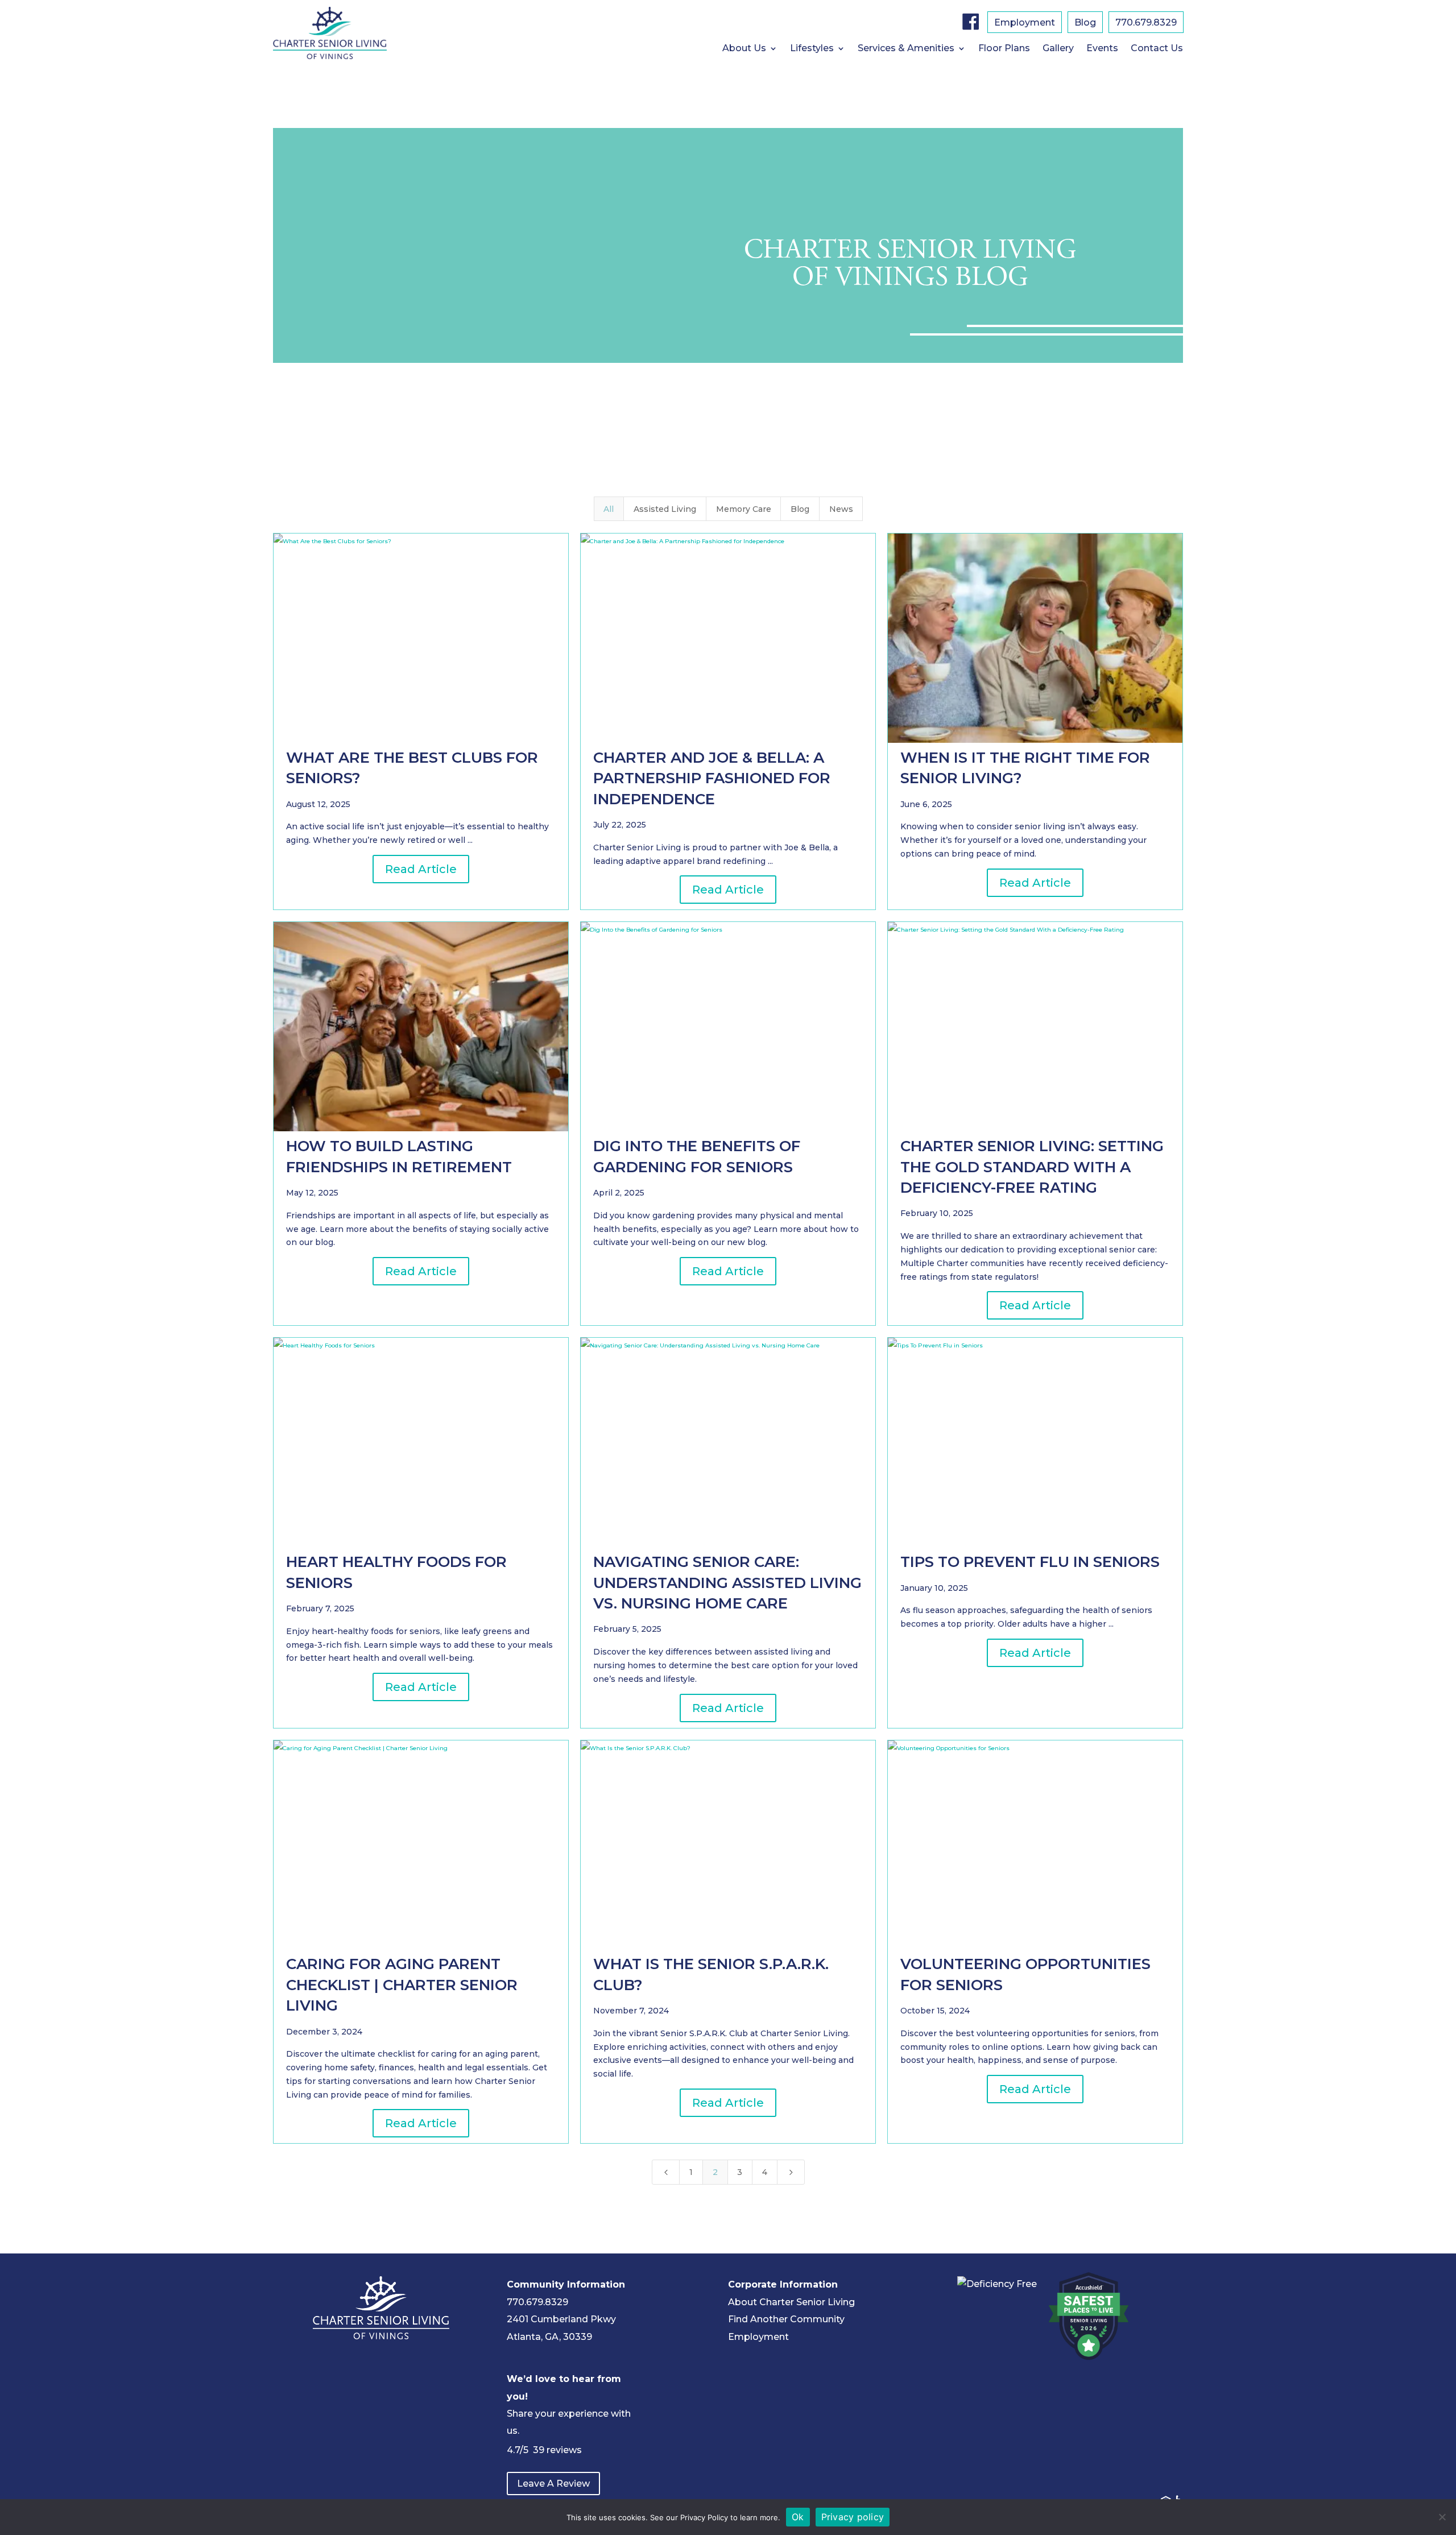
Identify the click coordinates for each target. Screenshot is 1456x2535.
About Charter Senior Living (791, 2302)
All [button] (609, 509)
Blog (1085, 23)
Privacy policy (853, 2517)
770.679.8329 (1146, 23)
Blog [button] (800, 509)
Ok (798, 2517)
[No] (1442, 2517)
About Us (744, 49)
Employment (1025, 23)
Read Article (421, 869)
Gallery (1058, 49)
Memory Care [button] (744, 509)
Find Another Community (786, 2319)
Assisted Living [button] (665, 509)
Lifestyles (812, 49)
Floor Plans (1004, 49)
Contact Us (1157, 49)
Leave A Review (553, 2484)
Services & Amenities (906, 49)
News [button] (841, 509)
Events (1102, 49)
